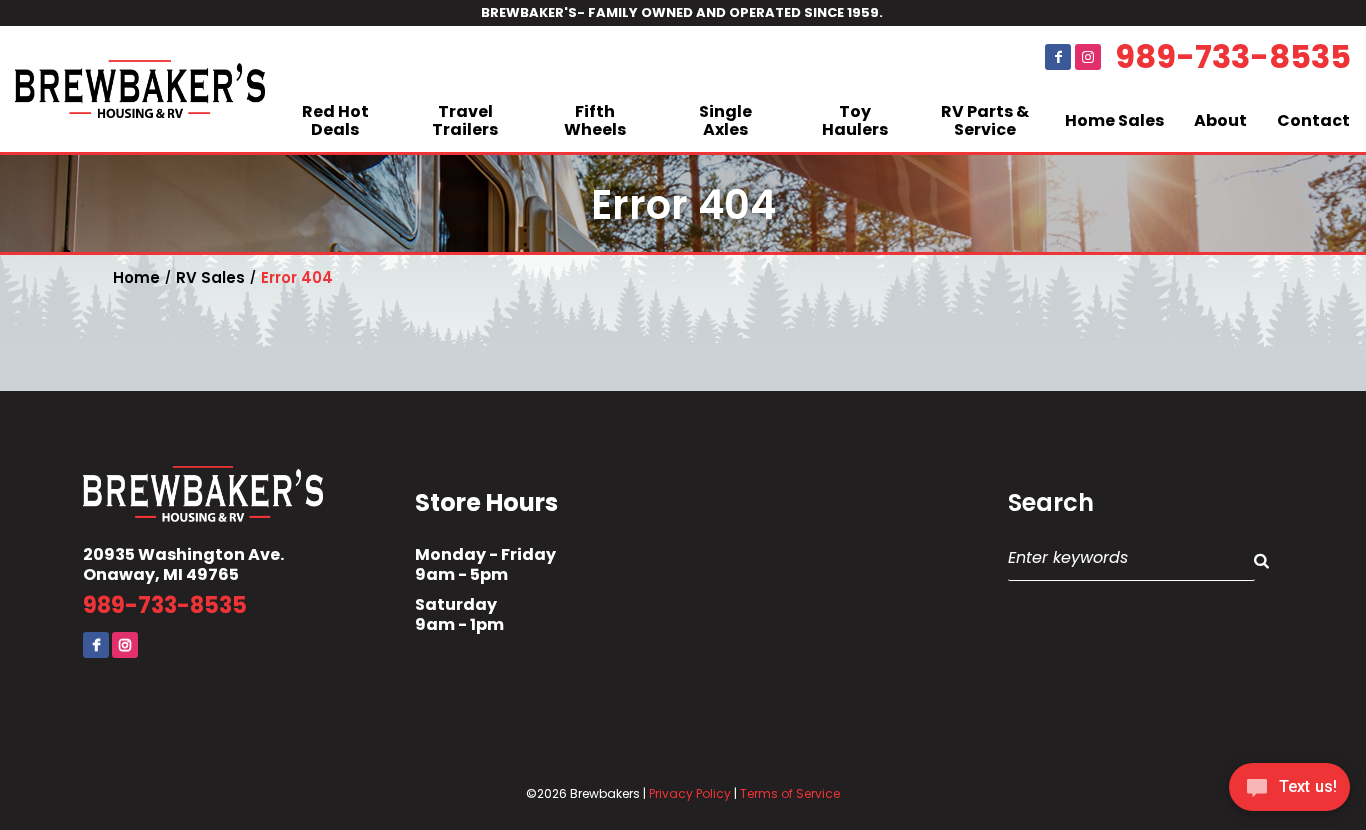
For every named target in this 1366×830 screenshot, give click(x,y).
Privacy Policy (690, 793)
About (1220, 120)
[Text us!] (1289, 790)
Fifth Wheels (595, 120)
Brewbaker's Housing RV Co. (140, 89)
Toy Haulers (855, 120)
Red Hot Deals (335, 120)
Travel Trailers (465, 120)
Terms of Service (790, 793)
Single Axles (725, 120)
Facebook (1058, 57)
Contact (1313, 120)
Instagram (1088, 57)
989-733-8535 (1233, 57)
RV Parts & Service (985, 120)
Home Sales (1114, 120)
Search (1051, 503)
